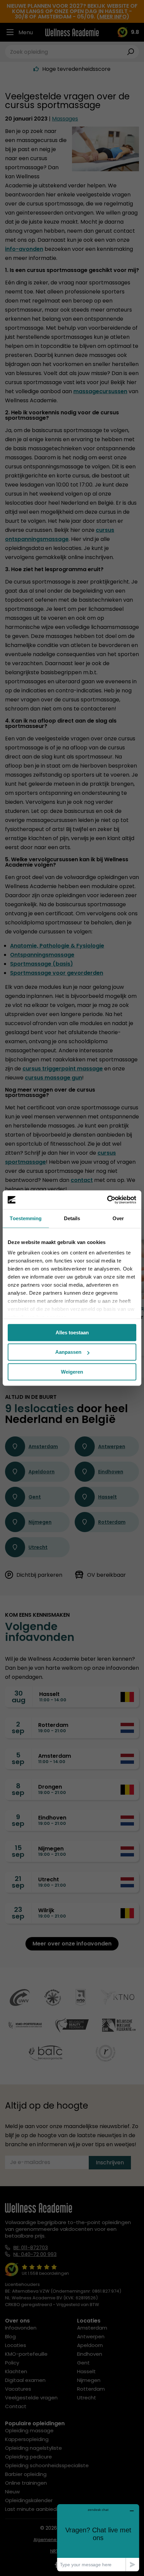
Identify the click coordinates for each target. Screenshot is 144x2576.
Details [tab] (72, 1218)
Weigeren (72, 1372)
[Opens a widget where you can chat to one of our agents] (98, 2538)
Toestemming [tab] (26, 1218)
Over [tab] (118, 1218)
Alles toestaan (72, 1332)
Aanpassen (68, 1352)
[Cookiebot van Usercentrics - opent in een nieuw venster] (107, 1200)
